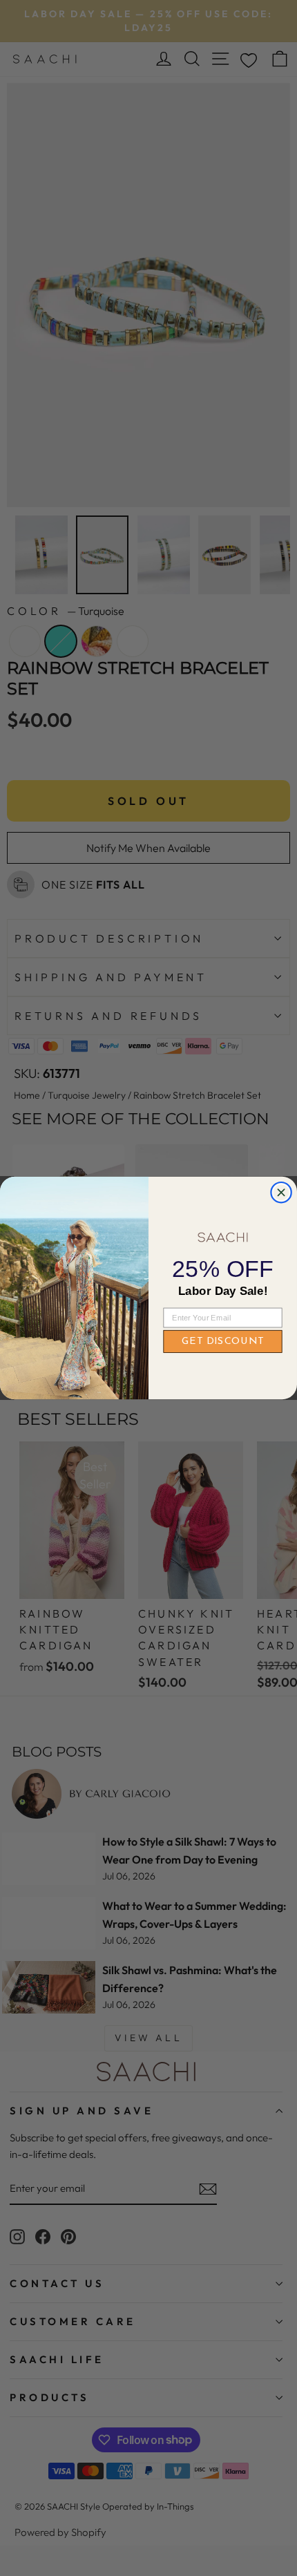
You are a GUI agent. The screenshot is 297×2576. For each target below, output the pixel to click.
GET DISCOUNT (223, 1341)
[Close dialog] (281, 1192)
